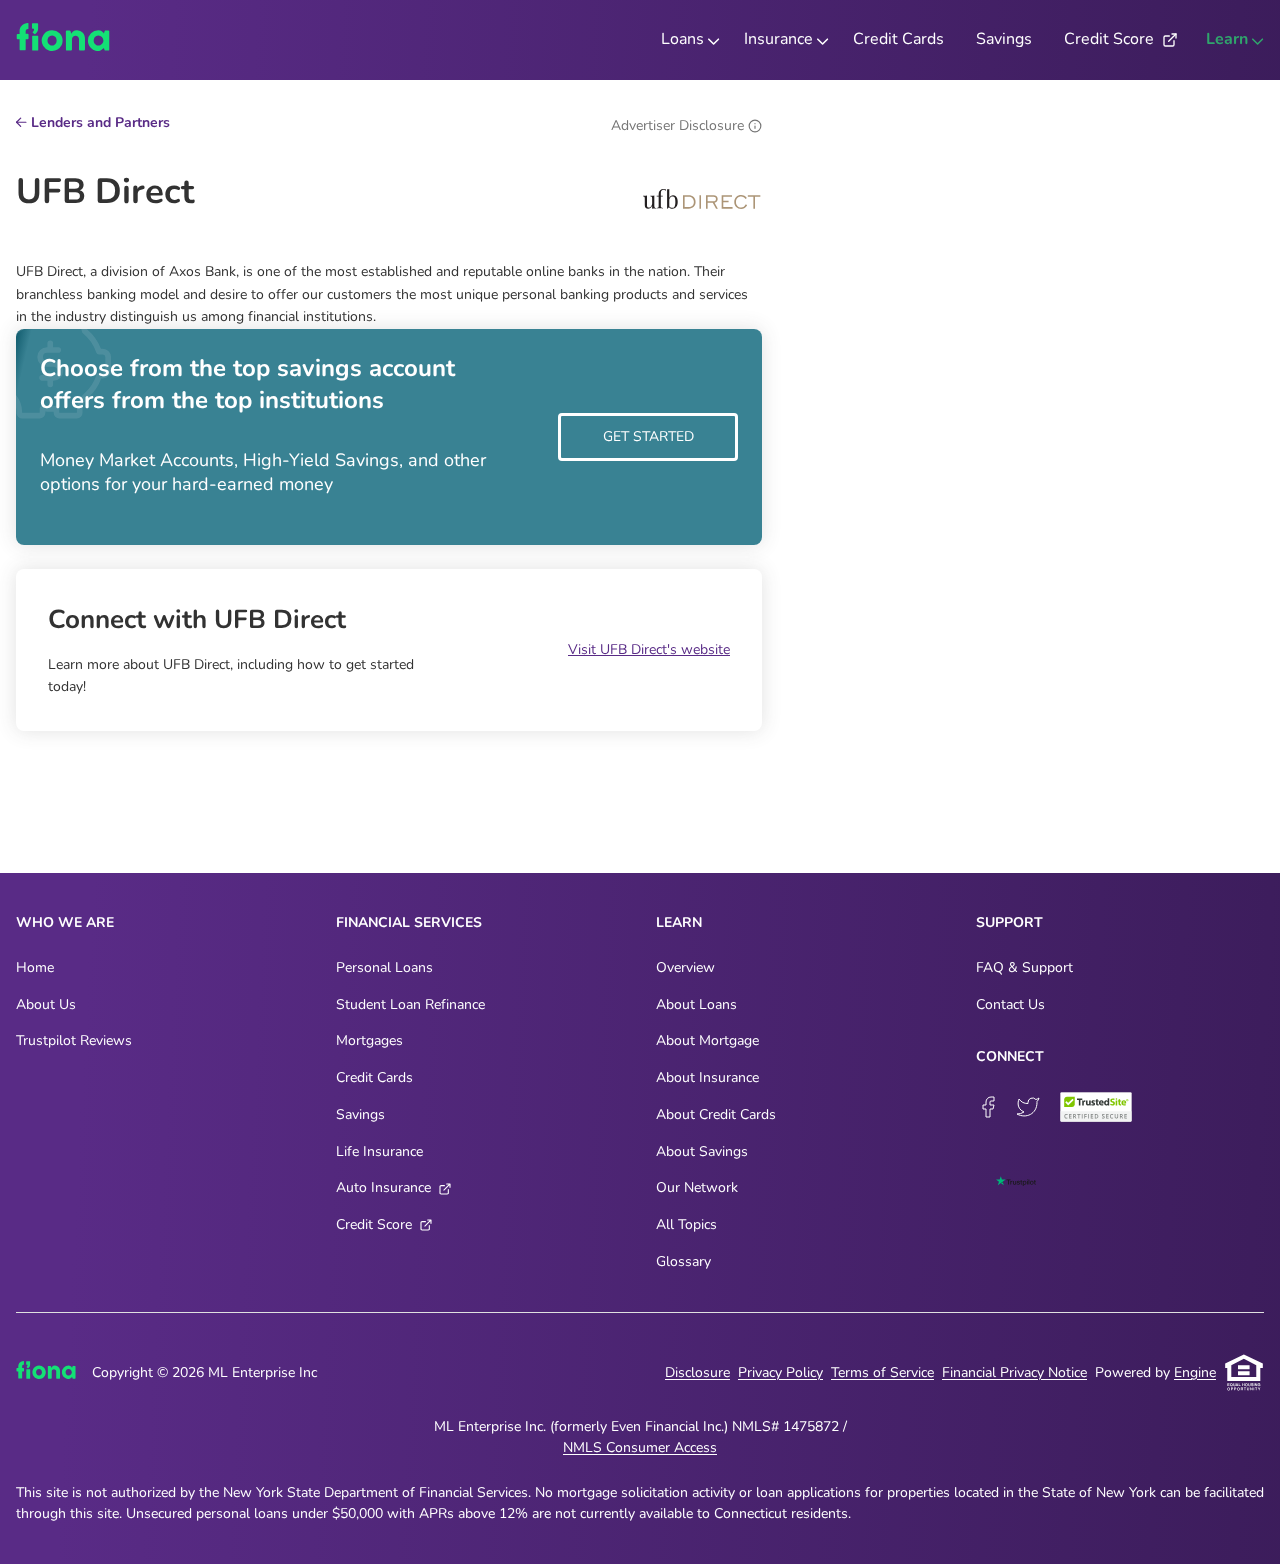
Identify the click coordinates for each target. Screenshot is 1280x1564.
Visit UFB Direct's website (649, 649)
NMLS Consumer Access (640, 1447)
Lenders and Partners (100, 124)
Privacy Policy (780, 1372)
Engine (1195, 1372)
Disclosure (697, 1372)
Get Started (648, 436)
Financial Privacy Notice (1014, 1372)
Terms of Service (882, 1372)
